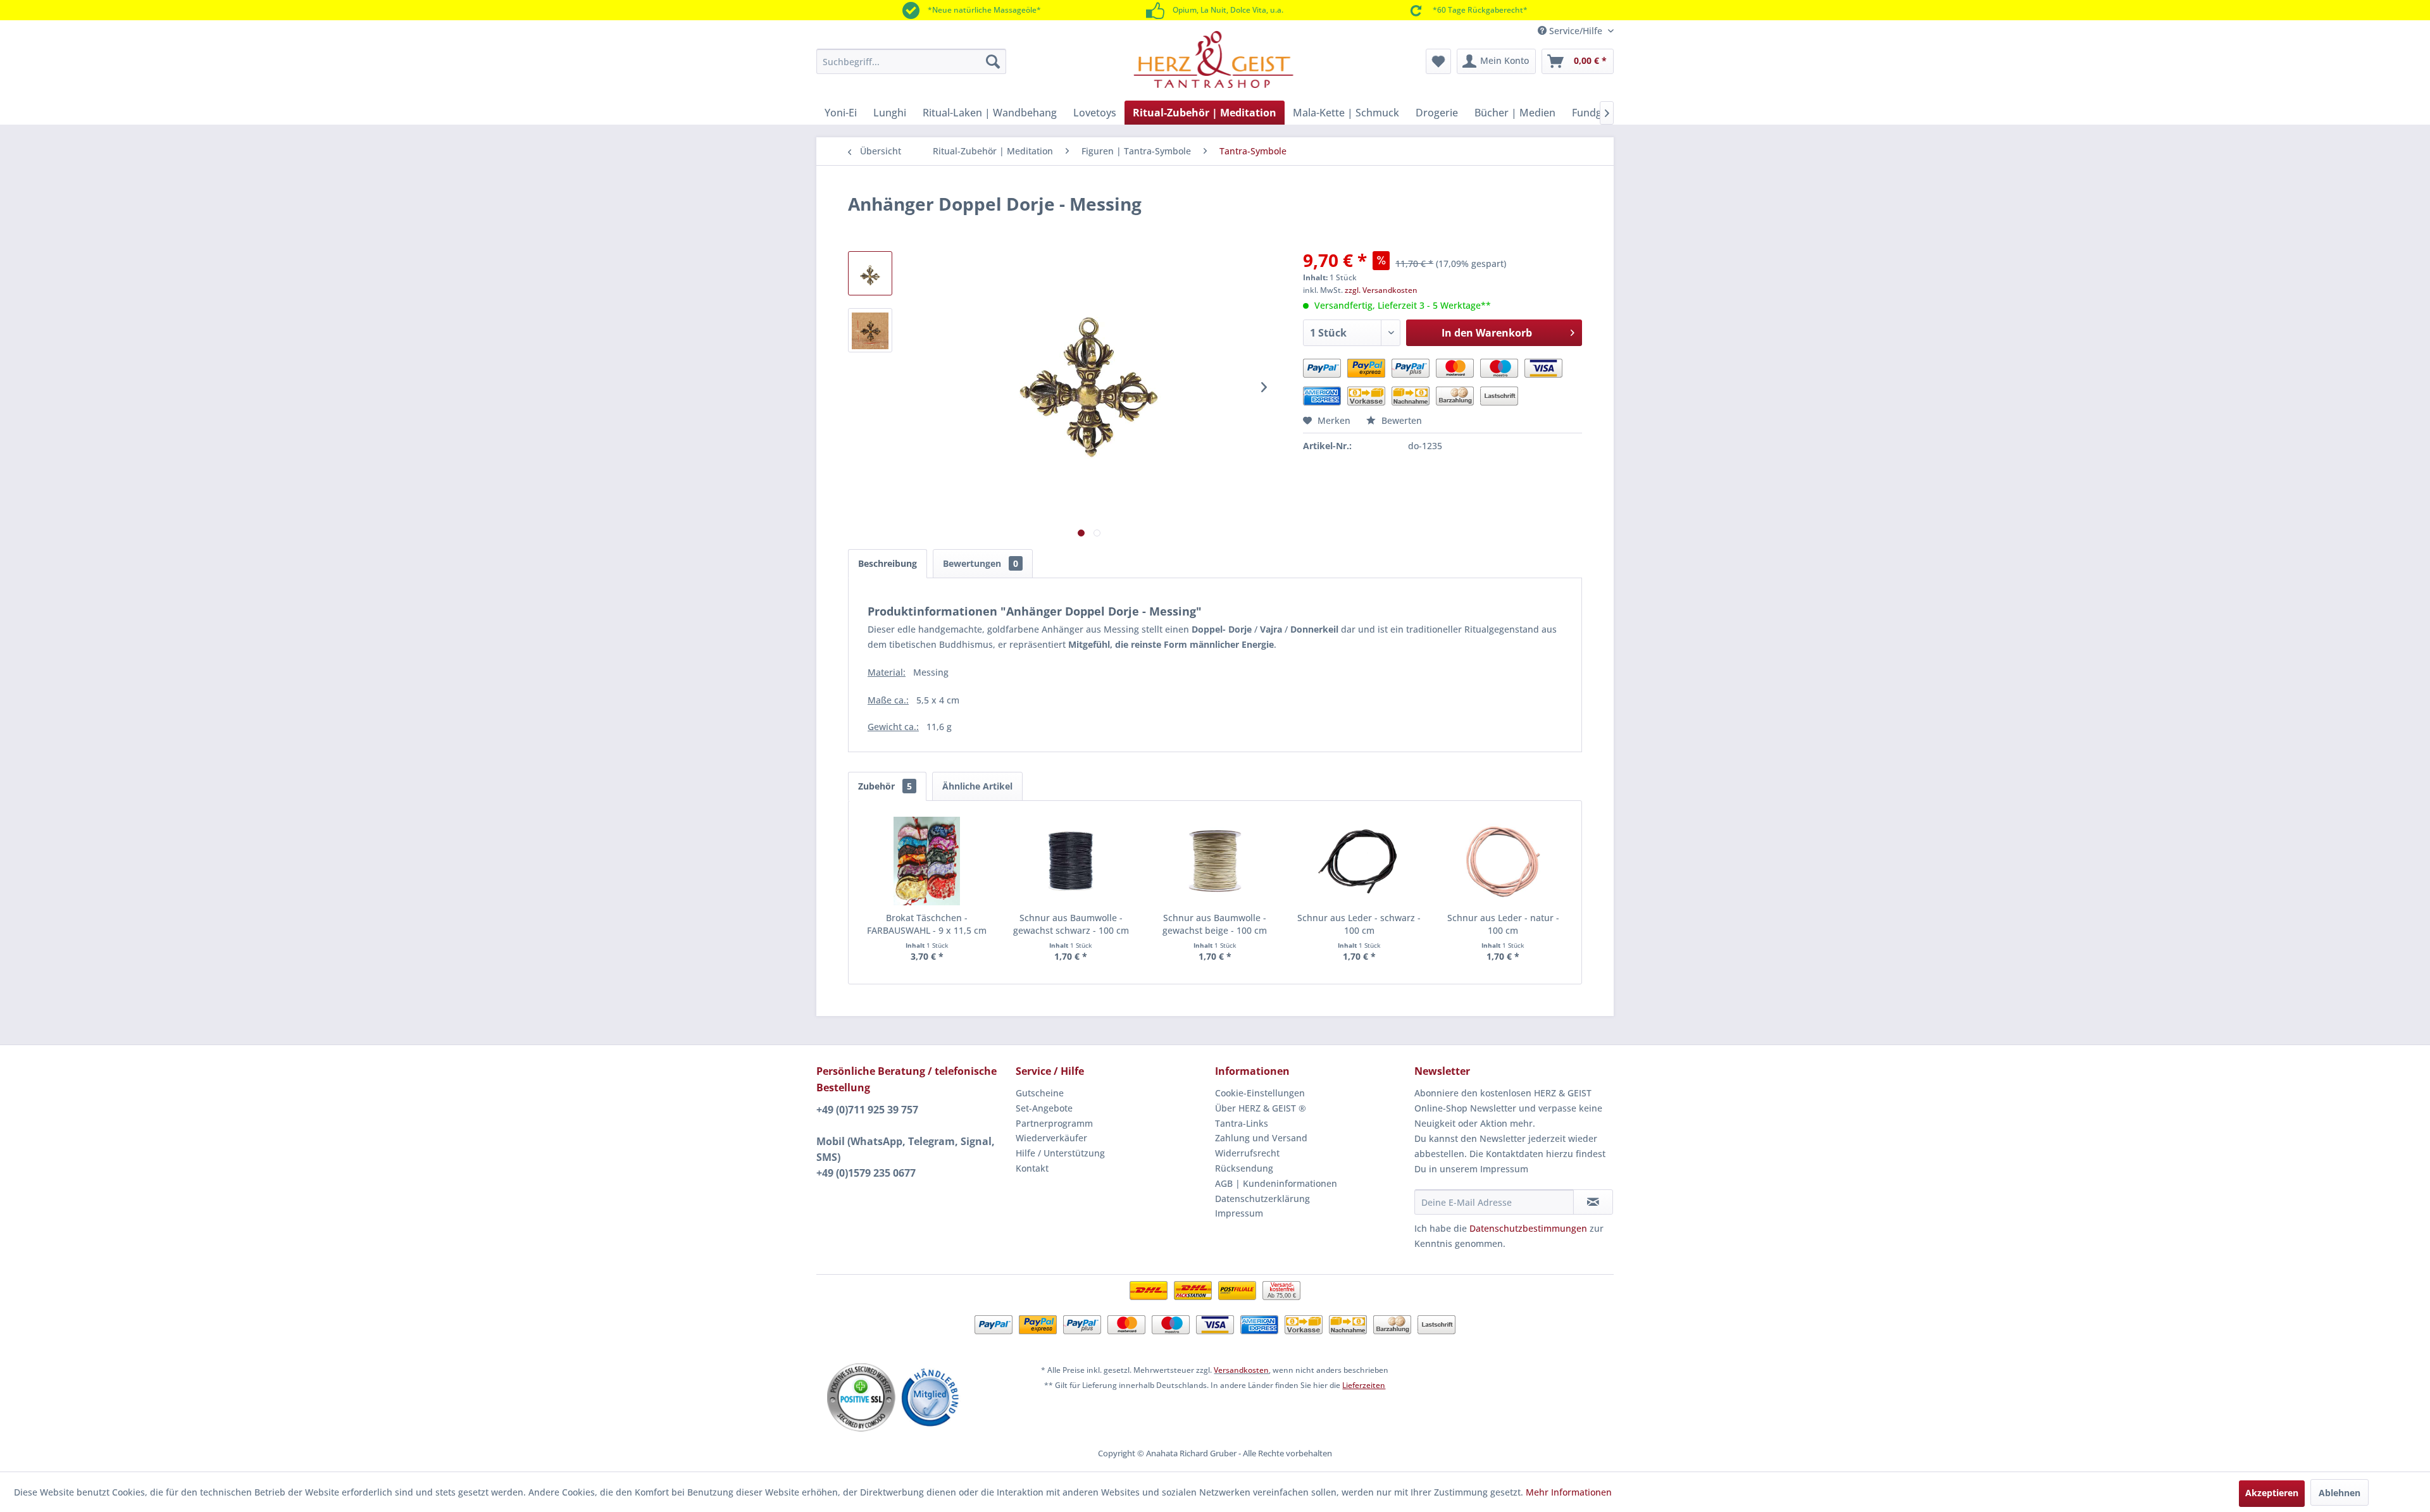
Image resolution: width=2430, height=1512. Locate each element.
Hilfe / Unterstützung (1060, 1153)
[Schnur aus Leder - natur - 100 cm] (1503, 861)
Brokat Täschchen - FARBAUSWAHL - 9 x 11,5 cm (927, 924)
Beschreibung (888, 563)
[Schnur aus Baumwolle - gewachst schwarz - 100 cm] (1071, 861)
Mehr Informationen (1569, 1492)
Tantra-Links (1242, 1123)
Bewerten (1400, 420)
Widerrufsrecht (1247, 1153)
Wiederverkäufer (1051, 1138)
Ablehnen (2340, 1493)
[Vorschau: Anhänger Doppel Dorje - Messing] (870, 273)
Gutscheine (1040, 1093)
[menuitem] (911, 61)
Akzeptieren (2272, 1493)
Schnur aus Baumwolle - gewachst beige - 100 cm (1215, 924)
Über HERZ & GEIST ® (1261, 1108)
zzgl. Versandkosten (1381, 290)
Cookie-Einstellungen (1260, 1093)
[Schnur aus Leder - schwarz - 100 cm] (1359, 861)
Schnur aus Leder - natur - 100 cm (1503, 924)
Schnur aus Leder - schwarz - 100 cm (1359, 924)
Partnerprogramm (1054, 1123)
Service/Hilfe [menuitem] (1576, 31)
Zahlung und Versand (1261, 1138)
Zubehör (885, 786)
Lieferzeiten (1364, 1385)
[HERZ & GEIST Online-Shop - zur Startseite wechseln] (1213, 59)
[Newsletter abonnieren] (1593, 1202)
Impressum (1239, 1213)
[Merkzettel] (1438, 61)
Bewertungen (981, 563)
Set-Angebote (1044, 1108)
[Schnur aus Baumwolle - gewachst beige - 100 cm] (1215, 861)
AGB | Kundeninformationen (1276, 1183)
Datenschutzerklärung (1262, 1199)
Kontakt (1032, 1168)
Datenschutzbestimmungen (1528, 1228)
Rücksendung (1244, 1168)
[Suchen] (993, 61)
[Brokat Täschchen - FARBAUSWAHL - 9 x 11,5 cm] (927, 861)
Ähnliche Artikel (977, 786)
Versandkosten (1241, 1370)
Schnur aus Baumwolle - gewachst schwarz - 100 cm (1071, 924)
